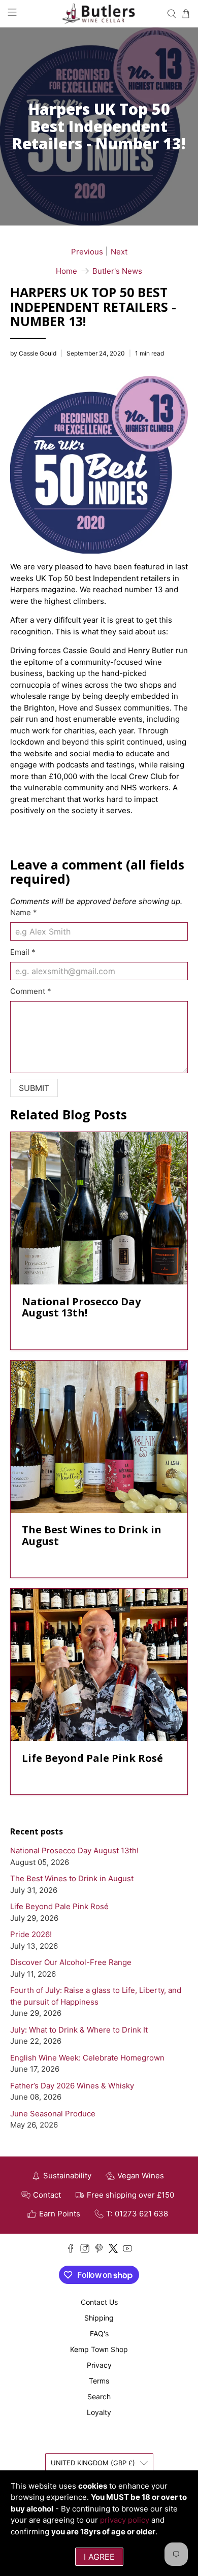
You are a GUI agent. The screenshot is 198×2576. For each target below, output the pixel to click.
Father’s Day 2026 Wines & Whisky (72, 2086)
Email (23, 952)
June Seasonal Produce (53, 2114)
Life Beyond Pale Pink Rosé (59, 1906)
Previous (87, 252)
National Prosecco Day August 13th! (74, 1850)
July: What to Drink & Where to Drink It (79, 2030)
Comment (31, 991)
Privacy (99, 2365)
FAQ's (99, 2333)
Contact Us (99, 2302)
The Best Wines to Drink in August (72, 1878)
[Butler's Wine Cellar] (99, 14)
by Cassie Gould (33, 353)
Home (67, 271)
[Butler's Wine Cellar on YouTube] (127, 2250)
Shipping (99, 2318)
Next (119, 252)
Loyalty (99, 2412)
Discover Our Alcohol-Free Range (71, 1962)
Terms (99, 2381)
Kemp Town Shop (99, 2349)
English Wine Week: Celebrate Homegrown (87, 2058)
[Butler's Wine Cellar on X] (113, 2250)
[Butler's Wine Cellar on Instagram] (85, 2250)
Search (99, 2396)
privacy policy (125, 2520)
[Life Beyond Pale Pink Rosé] (99, 1665)
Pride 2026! (31, 1934)
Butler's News (117, 271)
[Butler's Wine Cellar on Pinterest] (99, 2250)
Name (24, 912)
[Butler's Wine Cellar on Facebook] (71, 2250)
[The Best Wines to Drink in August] (99, 1437)
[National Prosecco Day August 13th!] (99, 1208)
